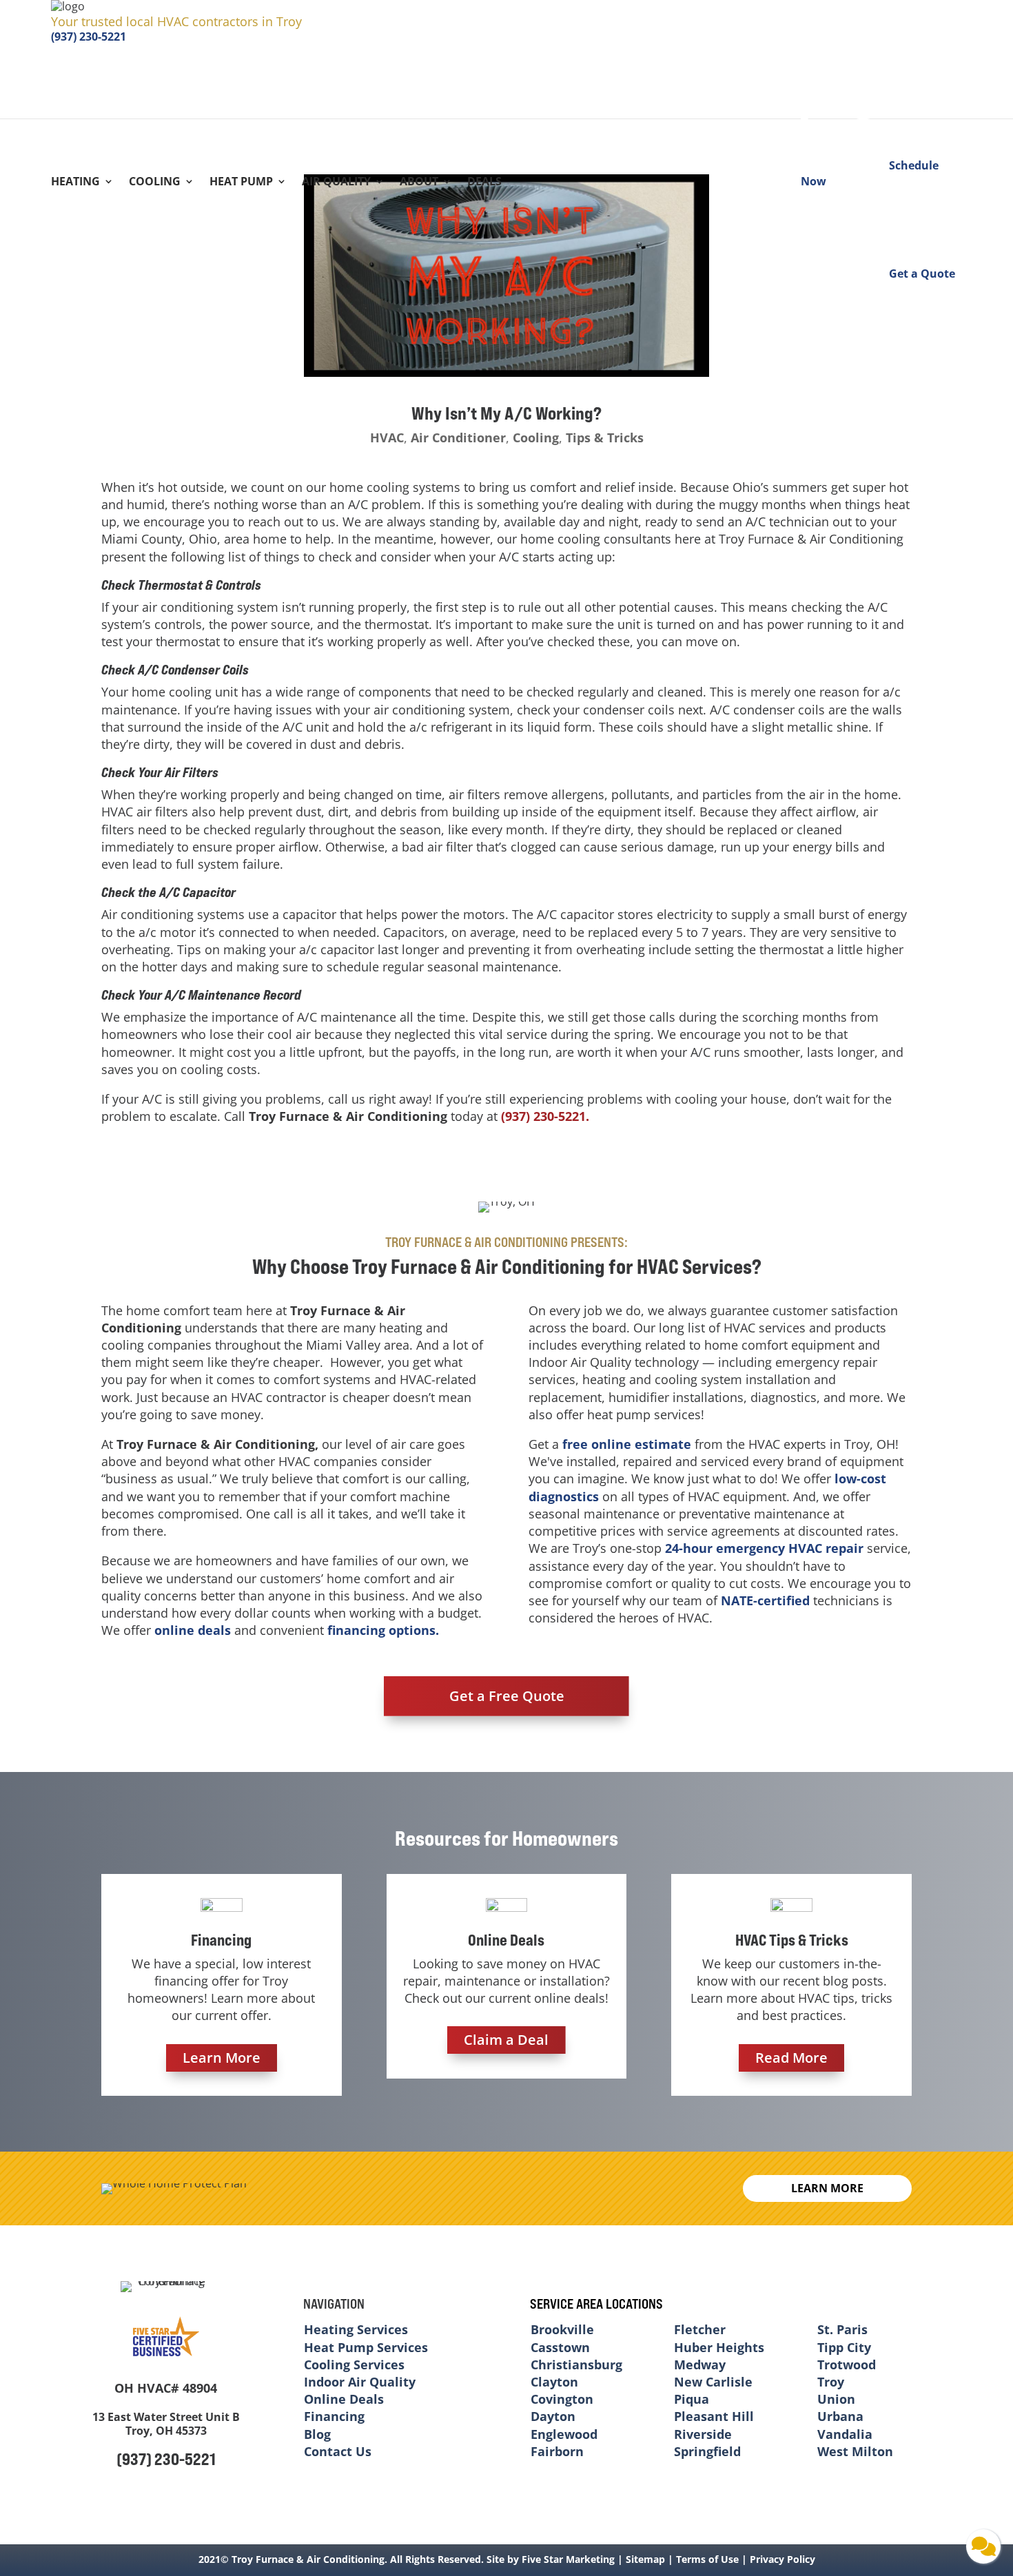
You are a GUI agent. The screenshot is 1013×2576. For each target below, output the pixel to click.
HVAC (387, 437)
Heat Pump (241, 183)
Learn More (222, 2058)
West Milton (855, 2451)
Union (836, 2399)
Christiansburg (576, 2364)
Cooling (155, 183)
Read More (791, 2058)
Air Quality (336, 183)
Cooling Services (354, 2364)
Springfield (707, 2451)
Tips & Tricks (605, 437)
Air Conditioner (458, 437)
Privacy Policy (782, 2559)
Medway (700, 2364)
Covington (562, 2399)
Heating (75, 183)
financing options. (383, 1630)
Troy (831, 2382)
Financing (334, 2416)
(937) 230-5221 (89, 37)
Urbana (840, 2416)
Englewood (564, 2434)
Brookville (562, 2329)
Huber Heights (719, 2347)
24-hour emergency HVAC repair (764, 1548)
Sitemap (645, 2559)
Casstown (560, 2347)
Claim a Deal (506, 2040)
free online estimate (627, 1444)
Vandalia (845, 2434)
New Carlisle (713, 2382)
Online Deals (344, 2399)
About (419, 183)
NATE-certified (765, 1600)
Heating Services (356, 2329)
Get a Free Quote (507, 1696)
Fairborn (557, 2451)
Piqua (692, 2399)
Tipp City (844, 2347)
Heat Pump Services (366, 2347)
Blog (317, 2434)
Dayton (553, 2416)
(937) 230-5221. (545, 1116)
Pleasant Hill (714, 2416)
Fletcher (700, 2329)
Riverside (703, 2434)
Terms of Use (707, 2559)
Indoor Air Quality (360, 2382)
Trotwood (847, 2364)
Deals (484, 183)
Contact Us (338, 2451)
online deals (193, 1630)
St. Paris (842, 2329)
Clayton (554, 2382)
